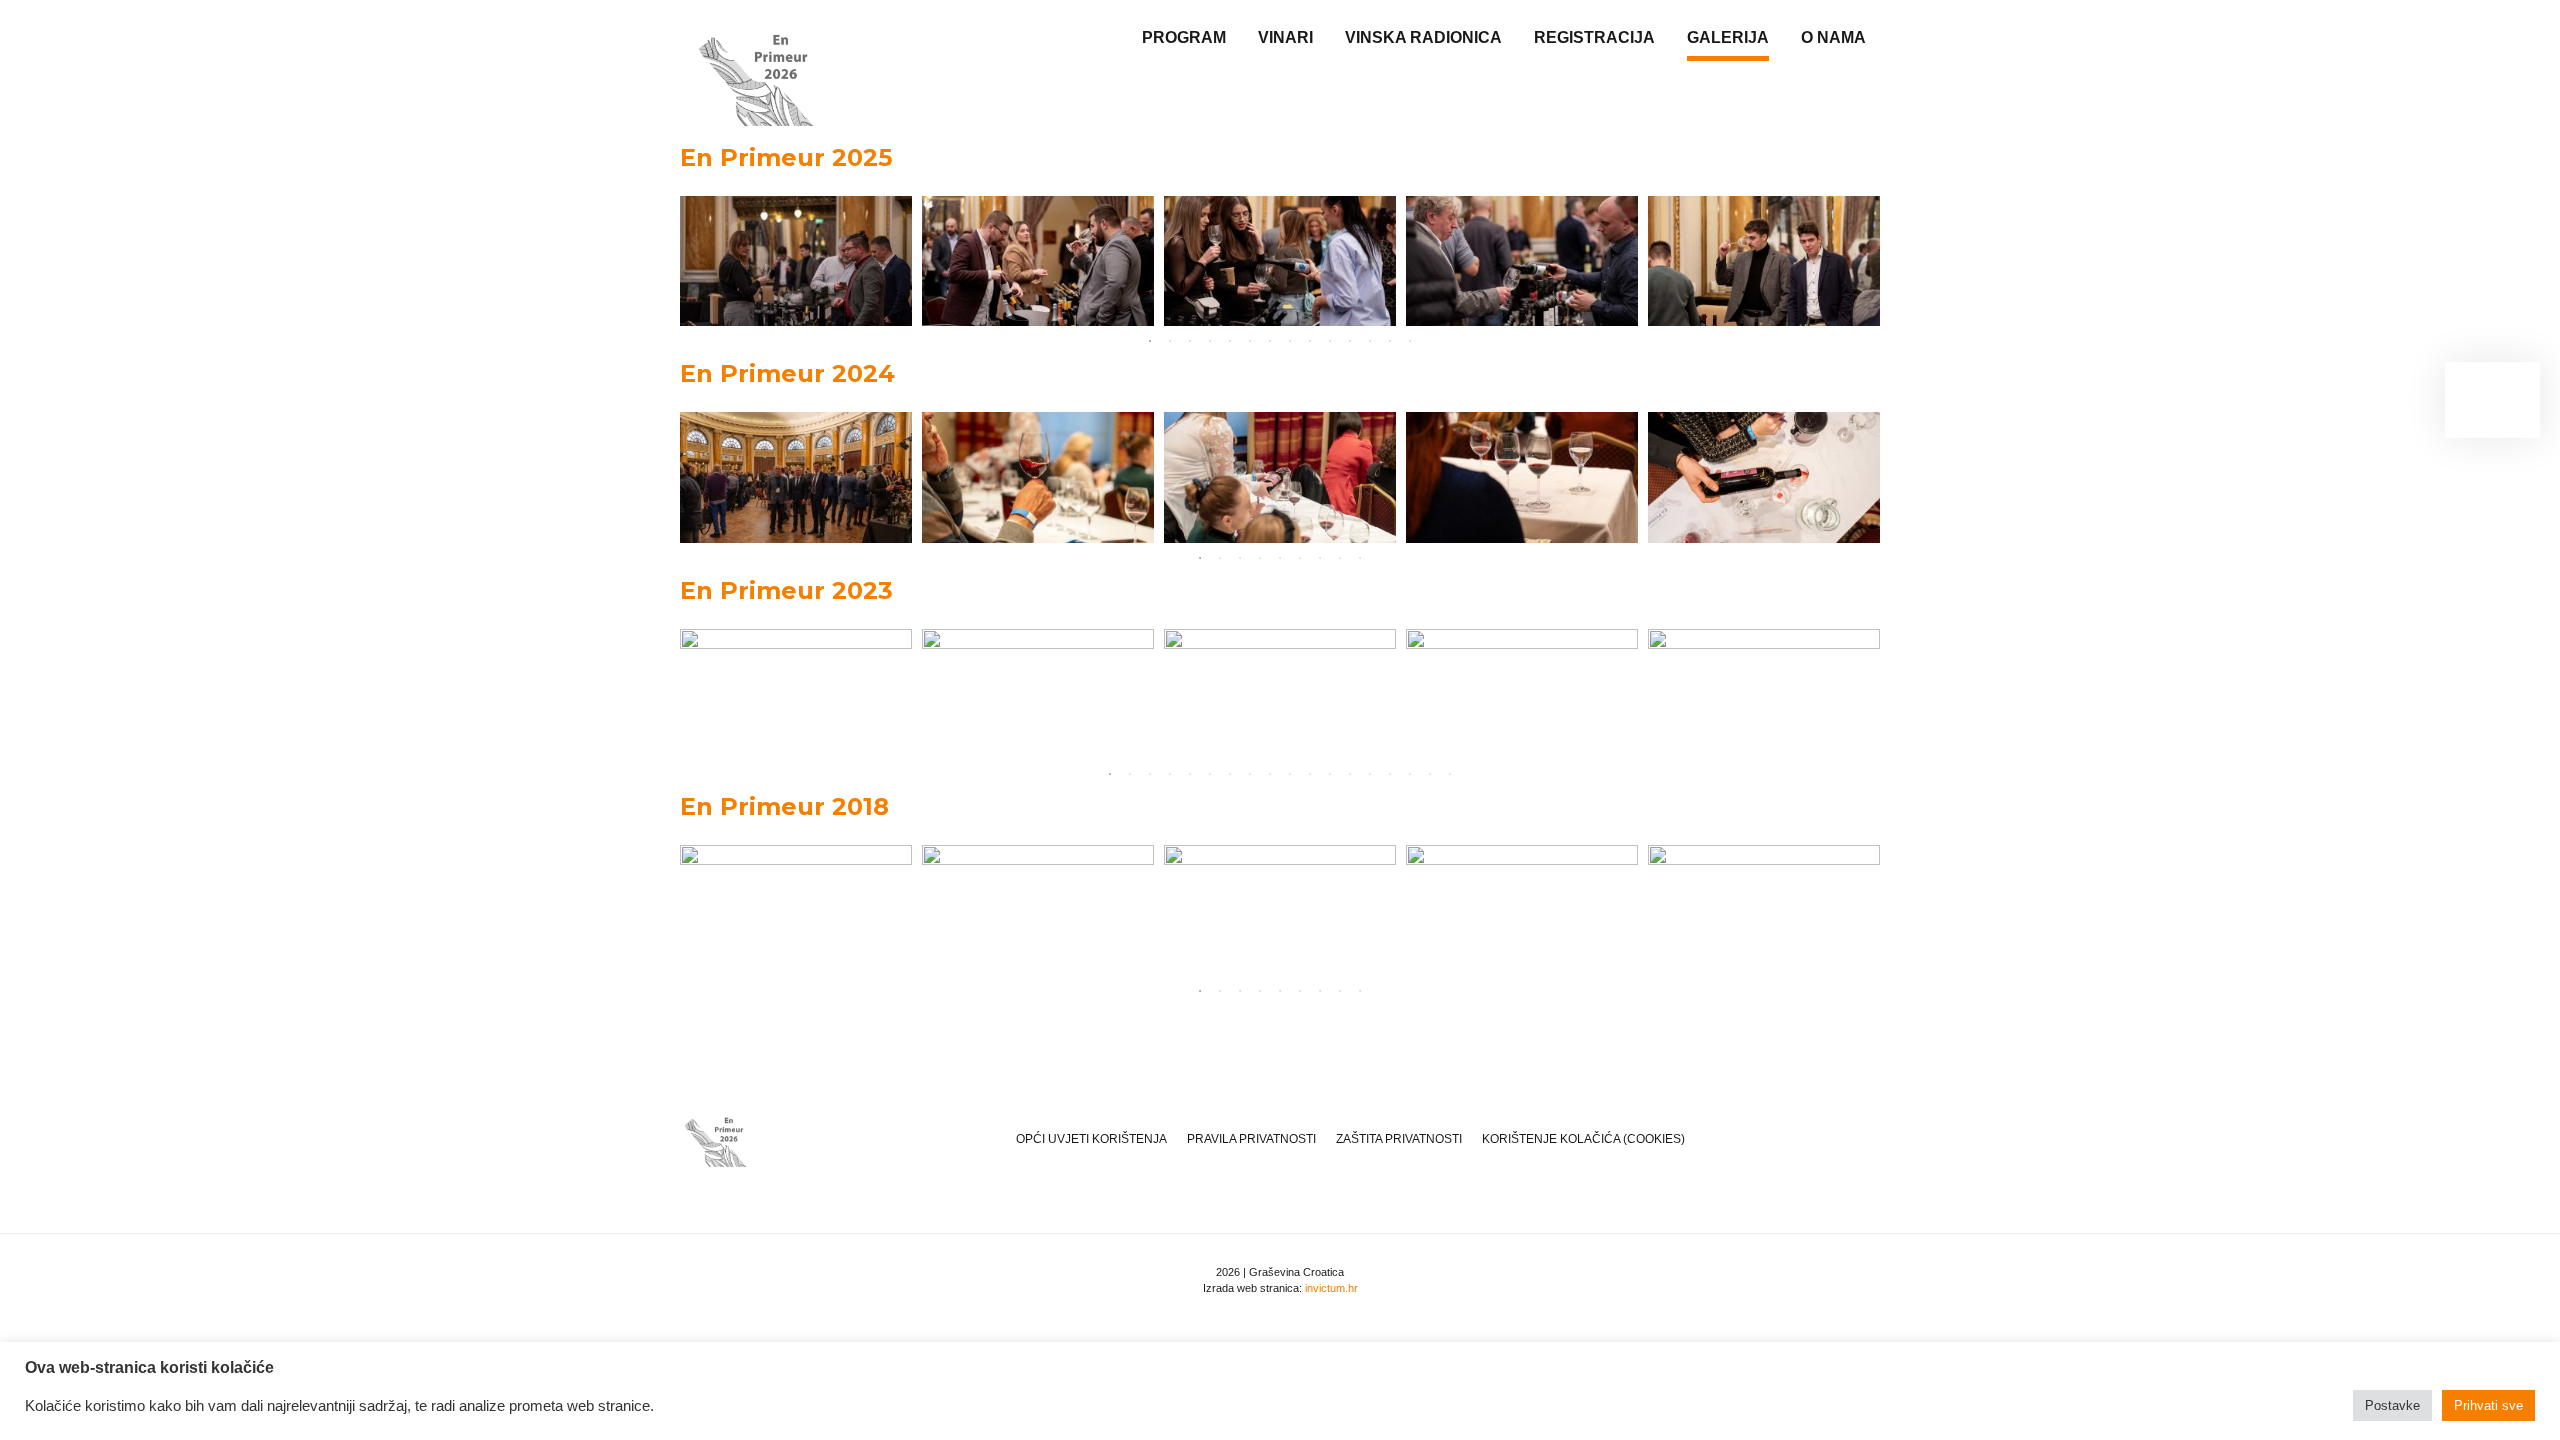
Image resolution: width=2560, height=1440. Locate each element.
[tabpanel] (796, 261)
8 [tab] (1290, 341)
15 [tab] (1390, 774)
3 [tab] (1190, 341)
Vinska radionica (1423, 37)
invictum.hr (1331, 1288)
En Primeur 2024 (787, 373)
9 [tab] (1310, 341)
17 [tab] (1430, 774)
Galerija (1728, 37)
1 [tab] (1150, 341)
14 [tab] (1410, 341)
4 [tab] (1210, 341)
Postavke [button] (2392, 1405)
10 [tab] (1330, 341)
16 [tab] (1410, 774)
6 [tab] (1250, 341)
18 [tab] (1450, 774)
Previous (660, 261)
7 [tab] (1270, 341)
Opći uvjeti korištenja (1091, 1139)
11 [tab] (1350, 341)
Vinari (1285, 37)
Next (1900, 261)
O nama (1833, 37)
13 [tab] (1390, 341)
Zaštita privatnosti (1399, 1139)
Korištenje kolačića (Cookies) (1583, 1139)
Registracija (1594, 37)
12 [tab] (1370, 341)
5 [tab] (1230, 341)
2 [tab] (1170, 341)
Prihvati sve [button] (2488, 1405)
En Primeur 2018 (784, 806)
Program (1184, 37)
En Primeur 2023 (786, 590)
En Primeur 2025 (786, 157)
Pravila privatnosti (1251, 1139)
